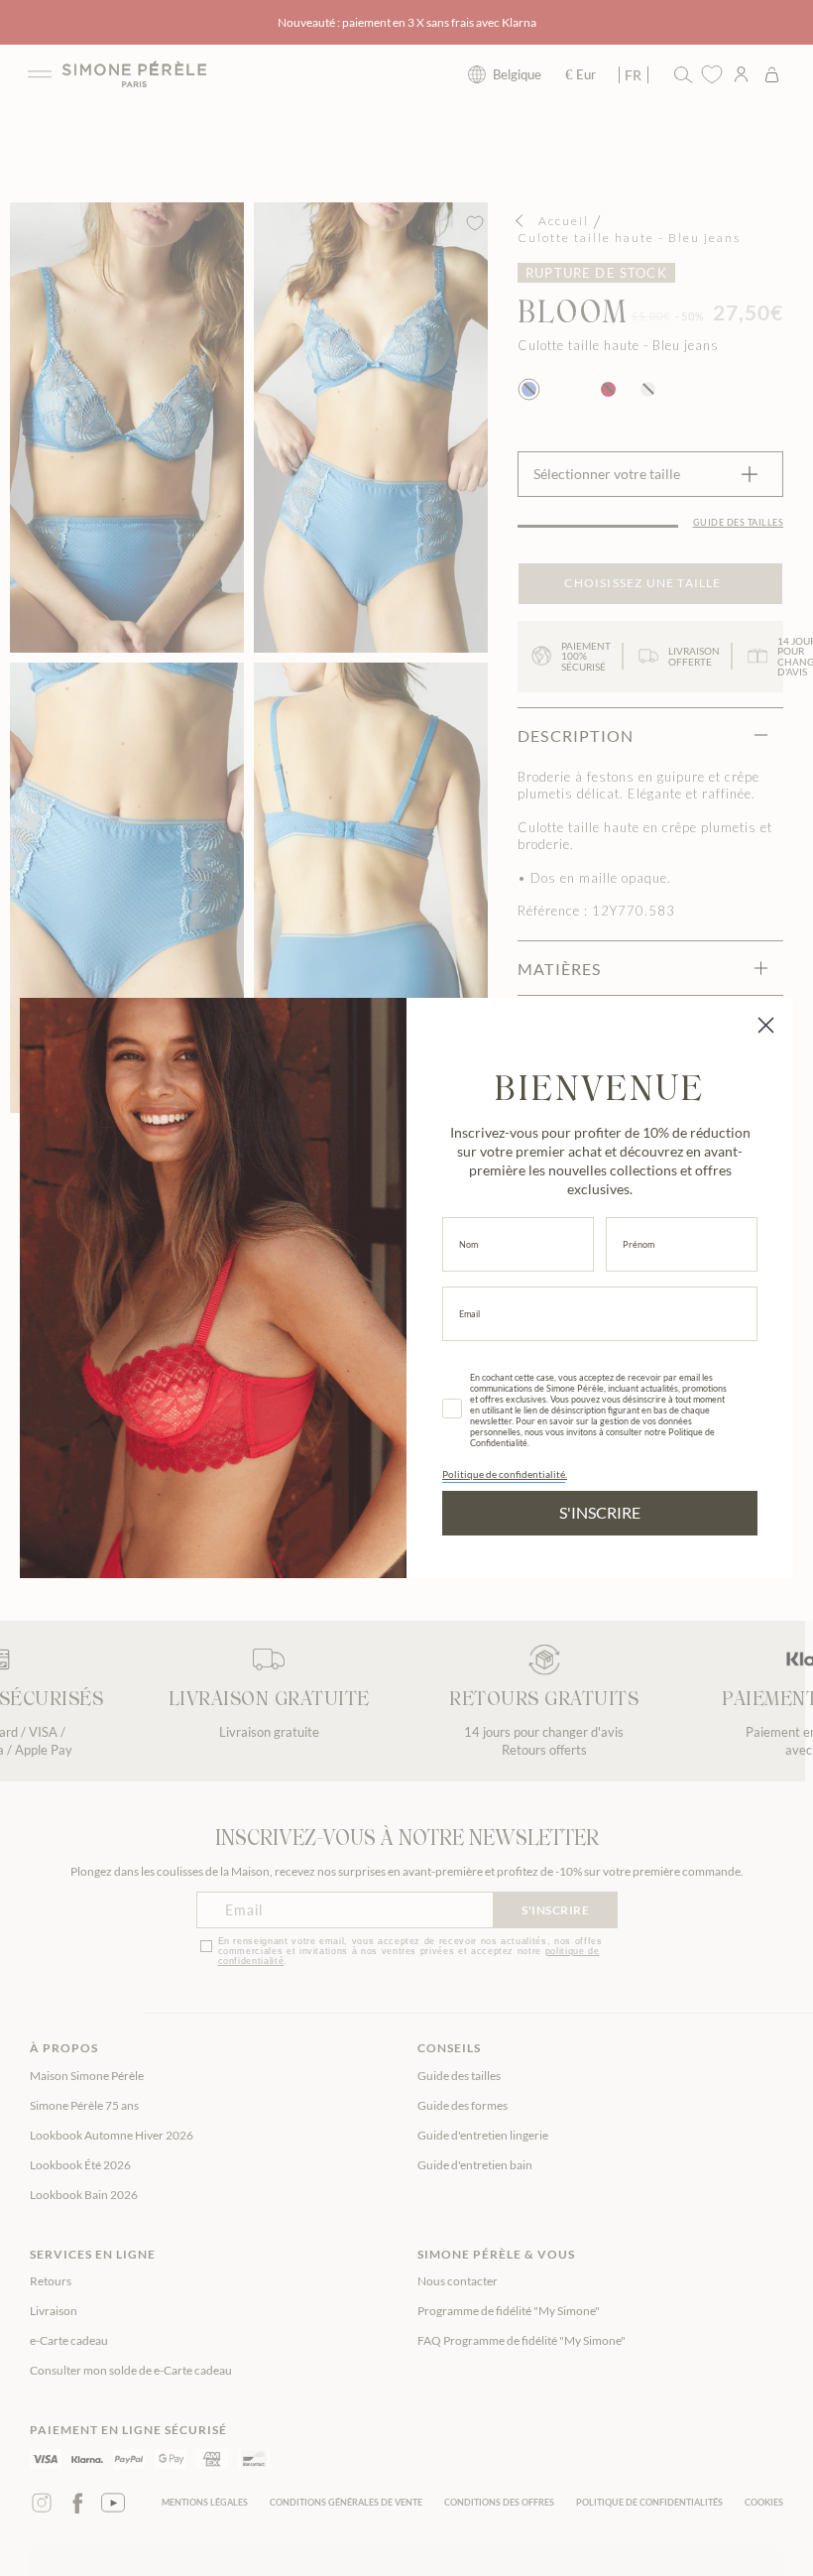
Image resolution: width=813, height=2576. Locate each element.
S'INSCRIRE (600, 1512)
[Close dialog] (766, 1025)
